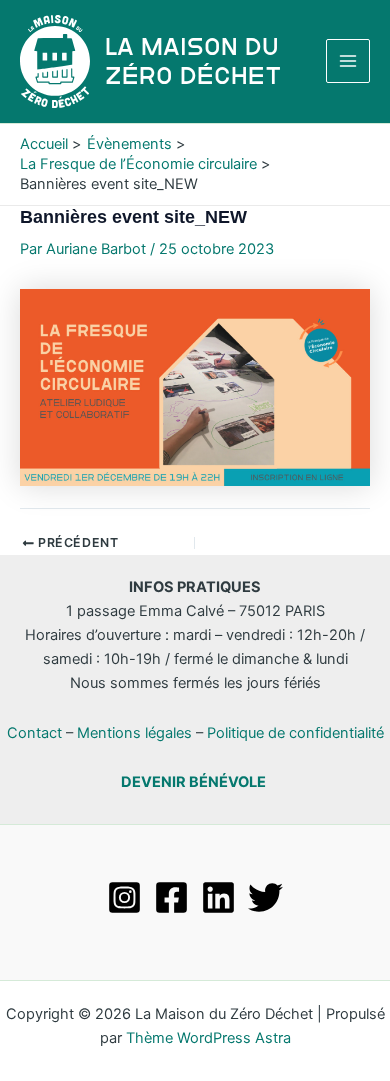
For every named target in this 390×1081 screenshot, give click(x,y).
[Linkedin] (218, 897)
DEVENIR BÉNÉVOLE (193, 782)
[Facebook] (171, 897)
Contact (34, 733)
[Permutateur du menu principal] (348, 61)
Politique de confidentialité (295, 733)
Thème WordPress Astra (208, 1038)
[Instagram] (124, 897)
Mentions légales (134, 733)
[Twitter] (265, 897)
